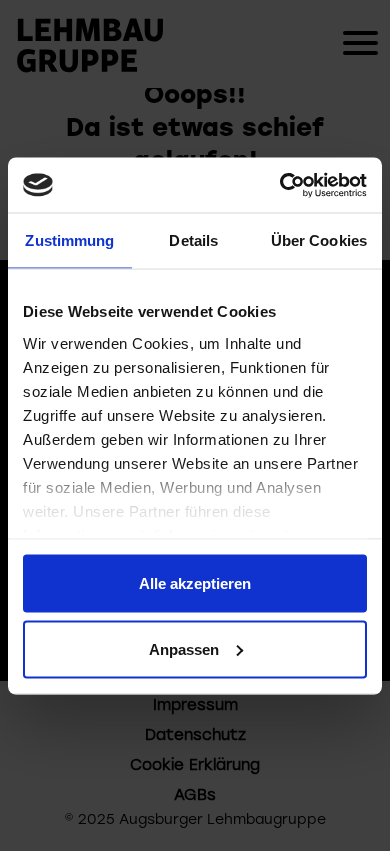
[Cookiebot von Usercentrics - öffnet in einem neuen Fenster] (280, 185)
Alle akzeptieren (195, 583)
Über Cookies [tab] (319, 240)
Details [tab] (193, 240)
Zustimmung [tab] (69, 240)
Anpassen (184, 648)
